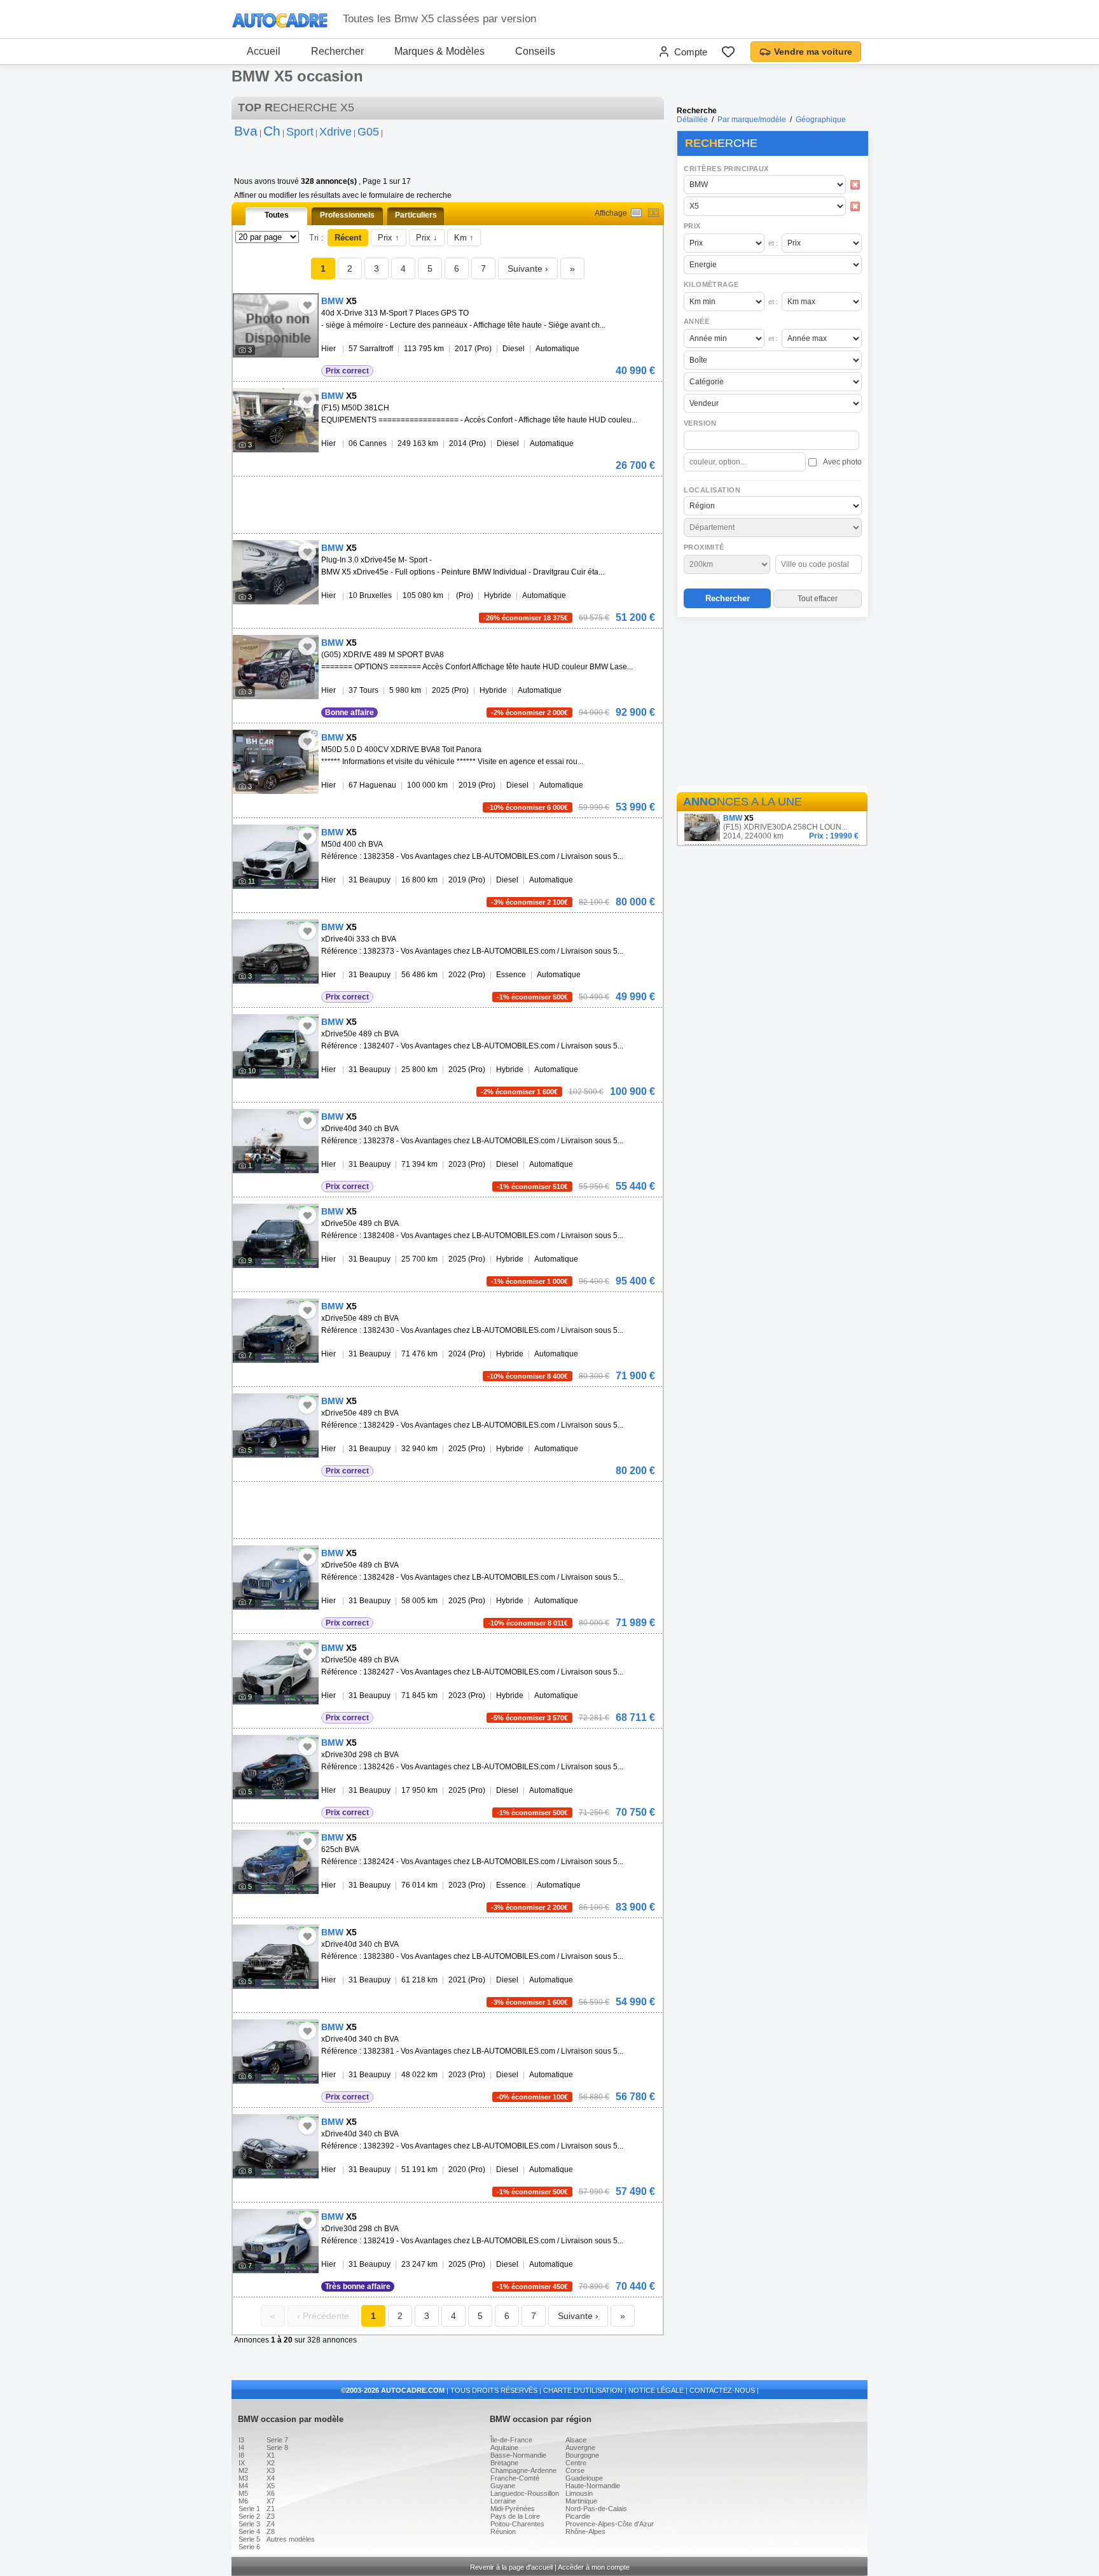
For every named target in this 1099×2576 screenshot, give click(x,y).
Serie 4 (249, 2531)
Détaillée (692, 120)
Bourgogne (582, 2455)
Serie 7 (277, 2440)
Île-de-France (511, 2440)
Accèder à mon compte (594, 2567)
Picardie (578, 2516)
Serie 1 (249, 2509)
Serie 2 (249, 2516)
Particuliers (416, 215)
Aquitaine (504, 2447)
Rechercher (337, 51)
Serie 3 (249, 2524)
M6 (243, 2501)
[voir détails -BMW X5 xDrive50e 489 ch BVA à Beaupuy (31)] (276, 1046)
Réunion (503, 2531)
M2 (243, 2470)
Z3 (271, 2516)
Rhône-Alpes (585, 2531)
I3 (241, 2440)
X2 (271, 2463)
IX (242, 2463)
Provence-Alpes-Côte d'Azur (610, 2524)
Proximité (704, 547)
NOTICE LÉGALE (656, 2390)
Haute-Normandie (593, 2486)
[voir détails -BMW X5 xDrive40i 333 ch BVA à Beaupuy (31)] (276, 951)
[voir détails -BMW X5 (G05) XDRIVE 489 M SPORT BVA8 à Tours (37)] (276, 667)
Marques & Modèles (439, 51)
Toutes (277, 215)
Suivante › (528, 268)
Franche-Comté (515, 2478)
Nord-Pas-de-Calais (596, 2509)
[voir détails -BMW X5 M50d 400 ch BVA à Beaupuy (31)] (276, 857)
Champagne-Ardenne (523, 2470)
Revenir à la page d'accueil (511, 2567)
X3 (271, 2470)
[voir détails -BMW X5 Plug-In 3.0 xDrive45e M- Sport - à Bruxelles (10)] (276, 572)
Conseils (535, 51)
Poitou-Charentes (517, 2524)
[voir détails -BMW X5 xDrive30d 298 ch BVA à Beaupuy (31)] (276, 1767)
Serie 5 (249, 2539)
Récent (348, 238)
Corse (575, 2470)
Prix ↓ (427, 238)
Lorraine (503, 2501)
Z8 (271, 2531)
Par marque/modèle (752, 120)
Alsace (576, 2440)
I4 (241, 2447)
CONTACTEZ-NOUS (722, 2390)
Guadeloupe (584, 2478)
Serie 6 (249, 2547)
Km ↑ (464, 238)
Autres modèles (291, 2539)
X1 (271, 2455)
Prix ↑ (389, 238)
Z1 (271, 2509)
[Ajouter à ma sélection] (307, 305)
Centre (576, 2463)
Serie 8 (277, 2447)
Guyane (503, 2486)
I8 (241, 2455)
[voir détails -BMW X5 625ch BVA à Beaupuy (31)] (276, 1862)
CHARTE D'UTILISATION (583, 2390)
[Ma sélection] (728, 52)
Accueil (264, 51)
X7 (271, 2501)
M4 (243, 2486)
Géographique (821, 120)
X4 (271, 2478)
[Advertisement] (772, 704)
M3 (243, 2478)
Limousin (579, 2493)
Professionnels (347, 215)
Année (696, 321)
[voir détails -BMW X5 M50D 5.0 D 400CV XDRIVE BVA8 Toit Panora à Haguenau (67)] (276, 762)
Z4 (271, 2524)
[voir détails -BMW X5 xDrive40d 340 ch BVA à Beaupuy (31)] (276, 1141)
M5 (243, 2493)
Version (700, 423)
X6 (271, 2493)
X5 (271, 2486)
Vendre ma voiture (813, 52)
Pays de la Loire (515, 2516)
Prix (692, 226)
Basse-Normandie (518, 2455)
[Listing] (636, 213)
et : (773, 243)
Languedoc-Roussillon (525, 2493)
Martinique (581, 2501)
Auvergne (580, 2447)
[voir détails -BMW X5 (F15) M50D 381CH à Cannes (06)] (276, 420)
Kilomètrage (711, 284)
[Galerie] (653, 213)
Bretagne (504, 2463)
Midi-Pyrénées (513, 2509)
